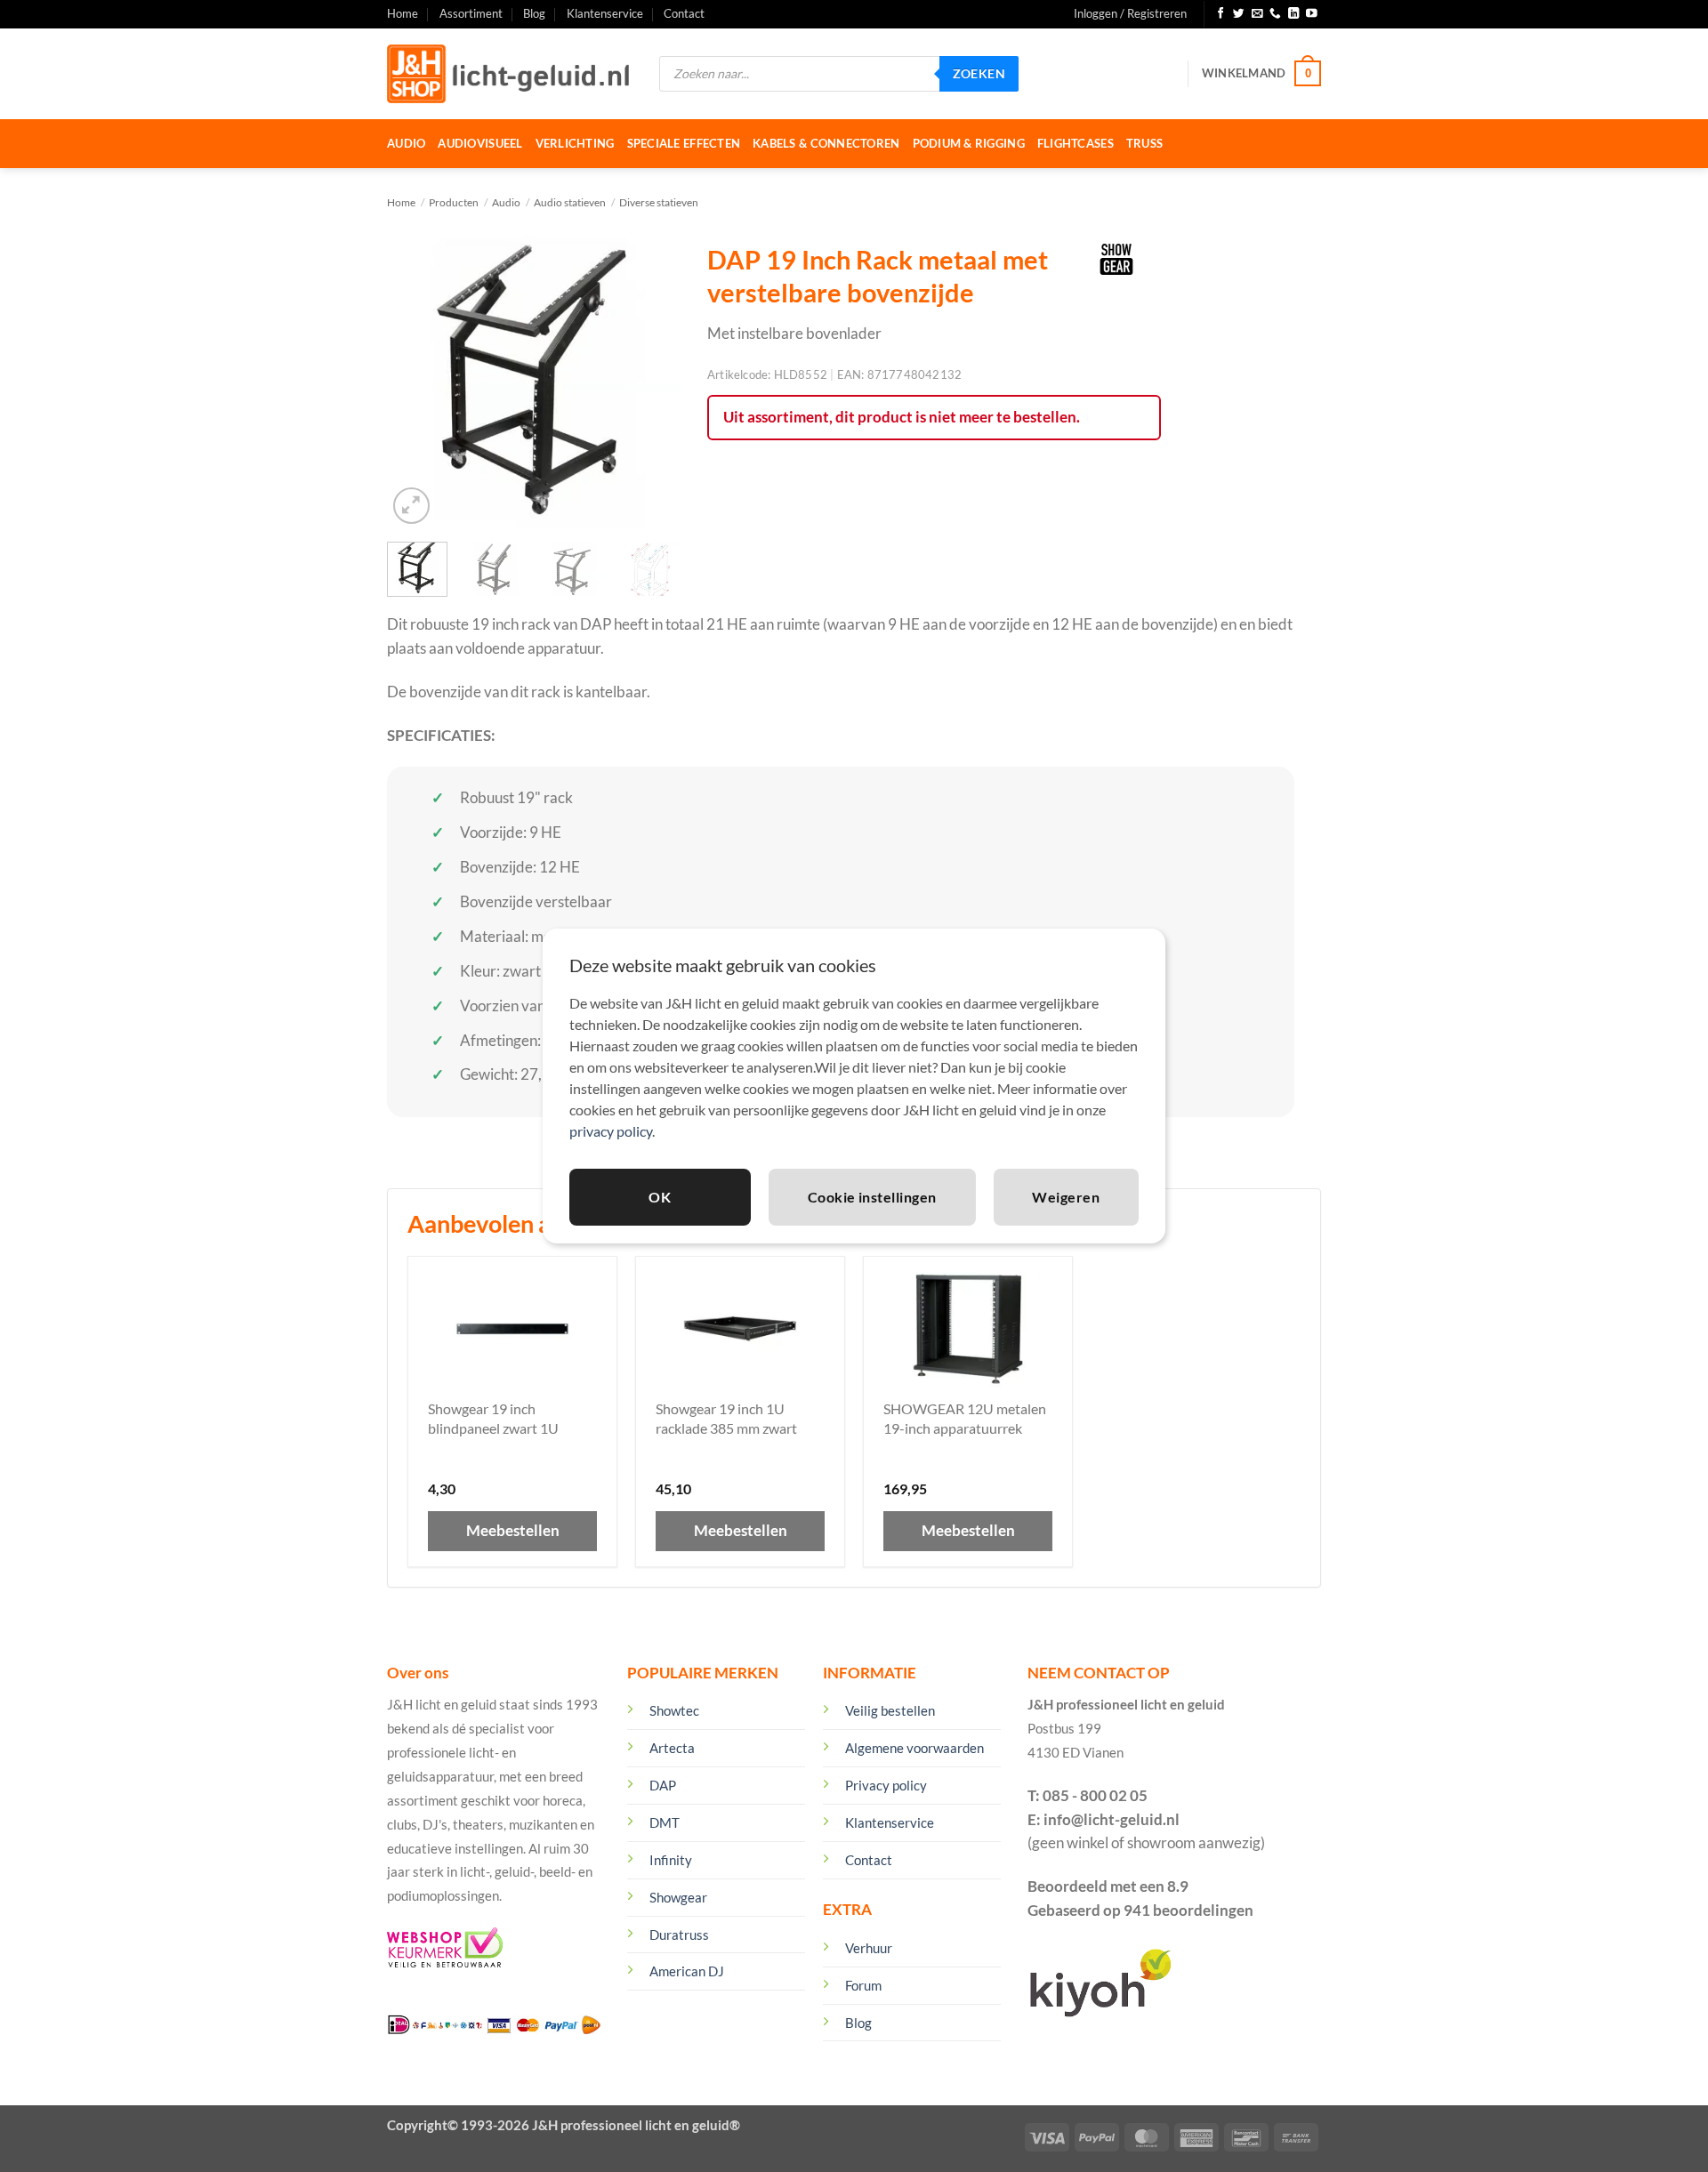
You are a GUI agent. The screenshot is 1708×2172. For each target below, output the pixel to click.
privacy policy (611, 1131)
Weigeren (1066, 1197)
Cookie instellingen (872, 1197)
